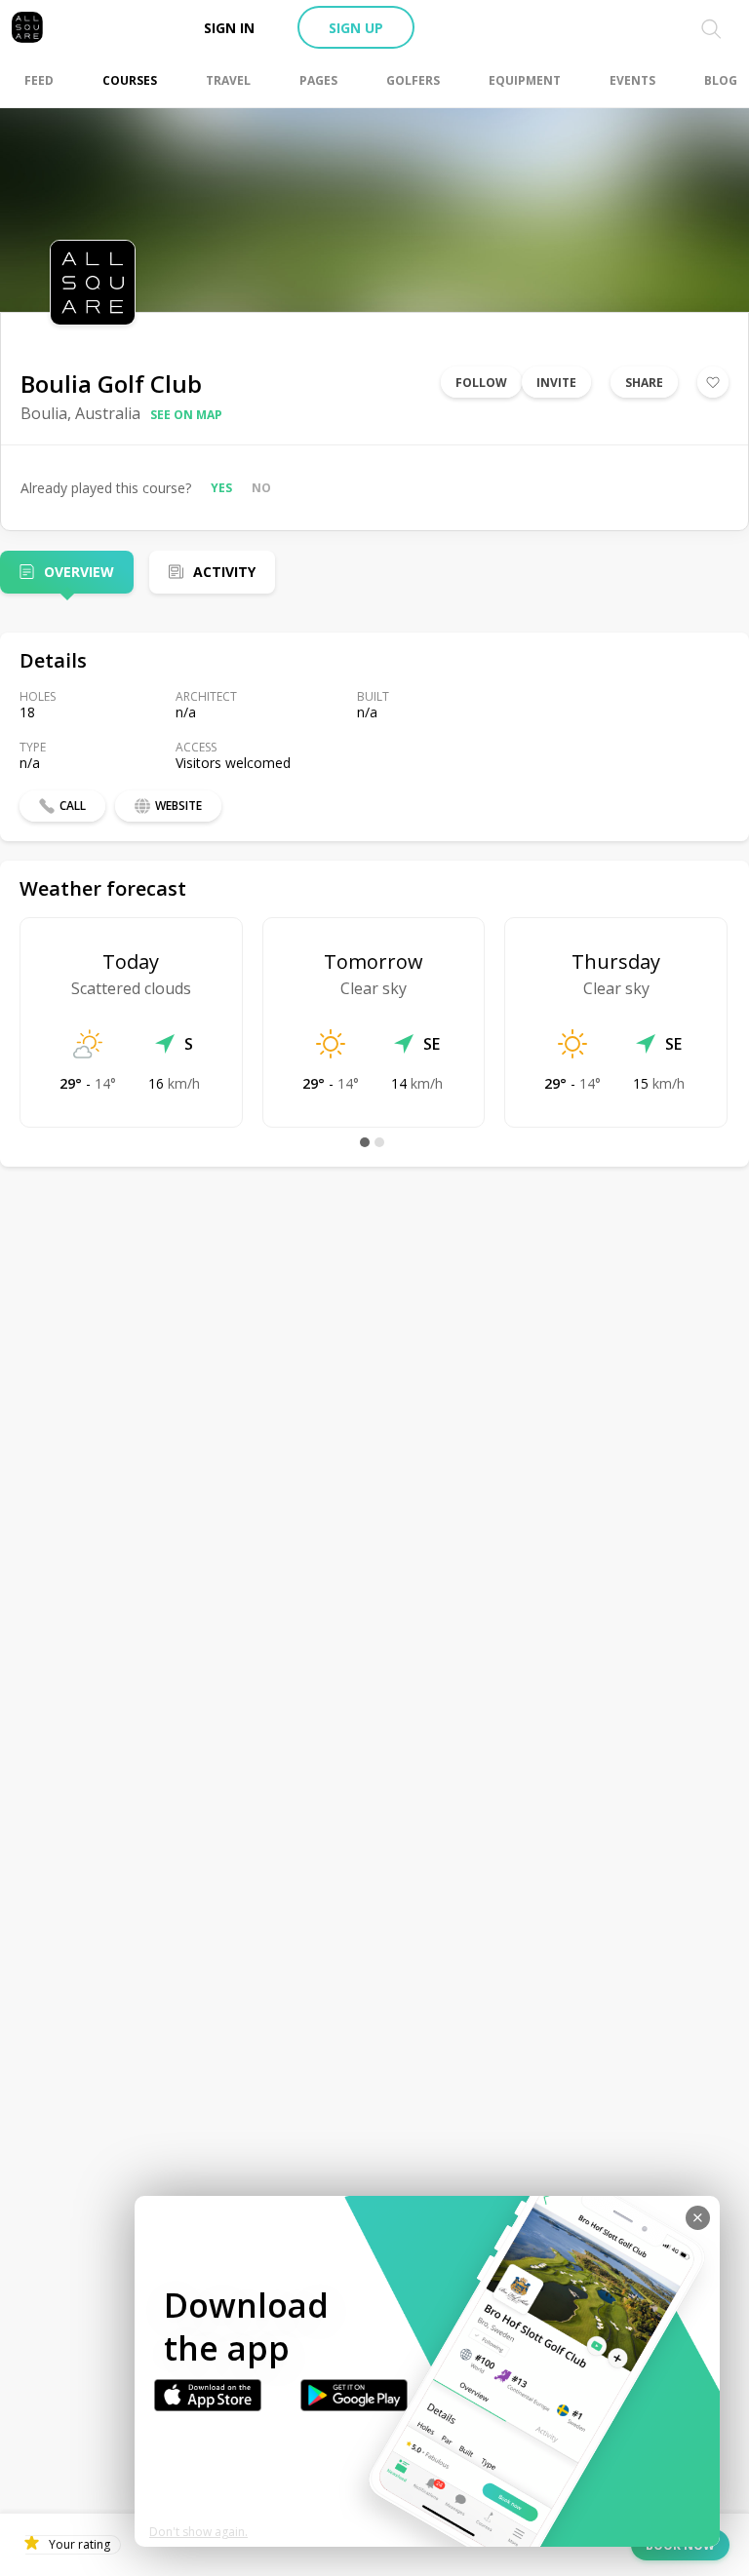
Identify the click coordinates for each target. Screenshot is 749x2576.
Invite (556, 383)
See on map (186, 415)
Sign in (229, 28)
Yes (221, 488)
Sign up (356, 28)
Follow (481, 383)
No (261, 488)
